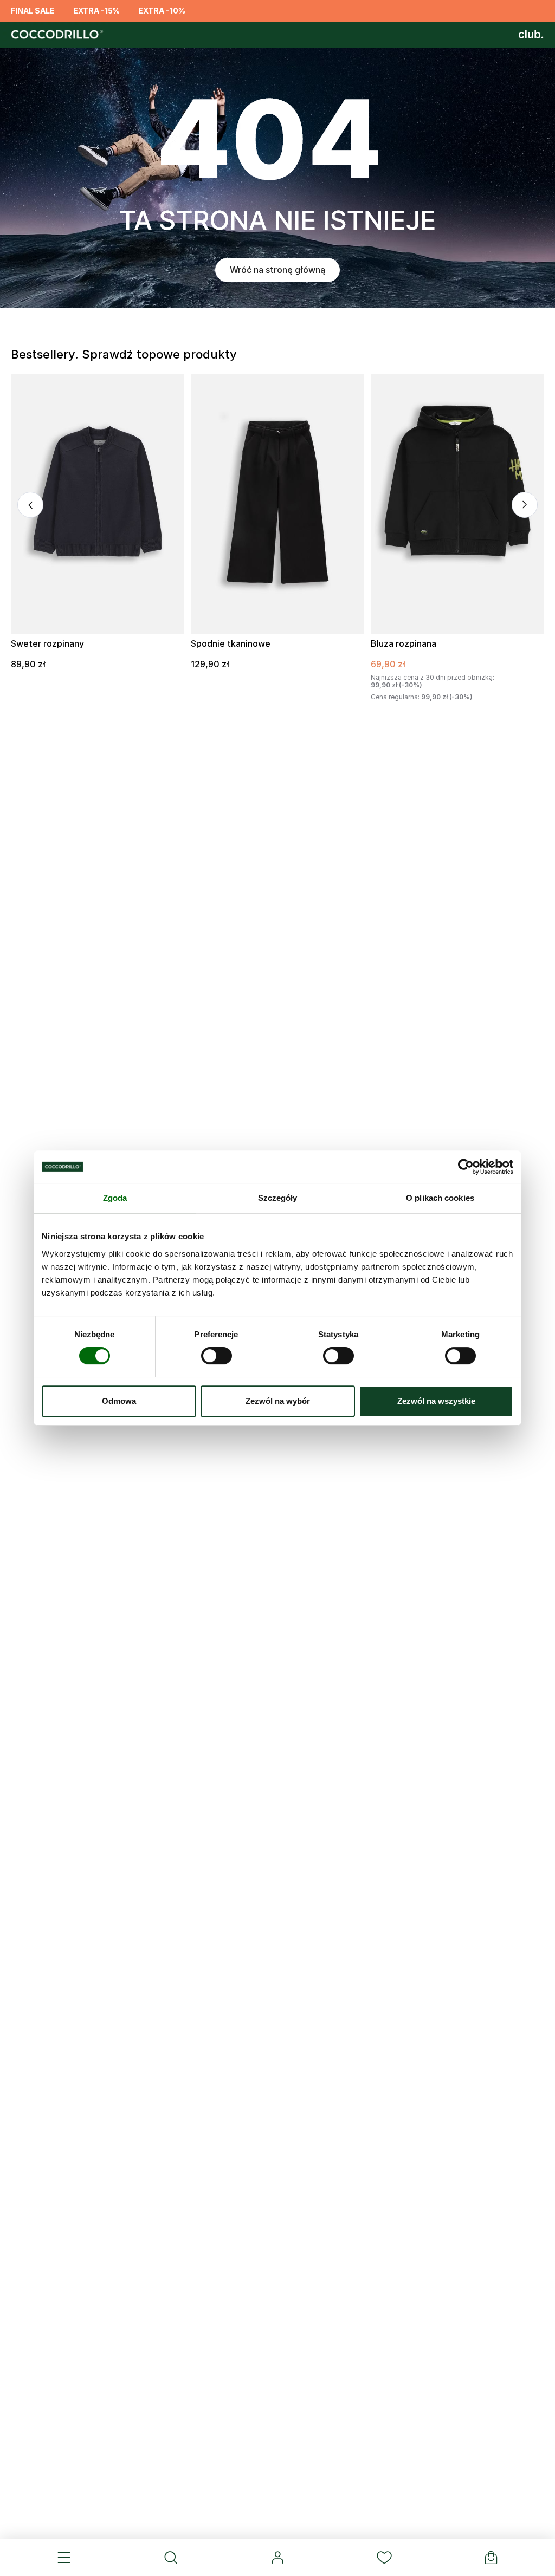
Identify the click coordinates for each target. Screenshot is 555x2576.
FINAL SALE (33, 11)
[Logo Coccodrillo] (56, 35)
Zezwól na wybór (278, 1401)
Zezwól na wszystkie (436, 1401)
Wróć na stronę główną (277, 270)
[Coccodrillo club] (531, 35)
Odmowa (119, 1401)
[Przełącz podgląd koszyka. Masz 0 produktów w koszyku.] (491, 2558)
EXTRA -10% (162, 11)
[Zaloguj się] (278, 2558)
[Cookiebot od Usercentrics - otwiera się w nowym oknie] (466, 1167)
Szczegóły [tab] (278, 1198)
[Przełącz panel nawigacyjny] (64, 2558)
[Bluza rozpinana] (457, 504)
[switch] (217, 1356)
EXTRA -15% (96, 11)
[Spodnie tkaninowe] (277, 504)
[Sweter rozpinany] (98, 504)
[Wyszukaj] (171, 2558)
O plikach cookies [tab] (440, 1198)
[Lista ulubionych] (384, 2558)
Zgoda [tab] (115, 1198)
